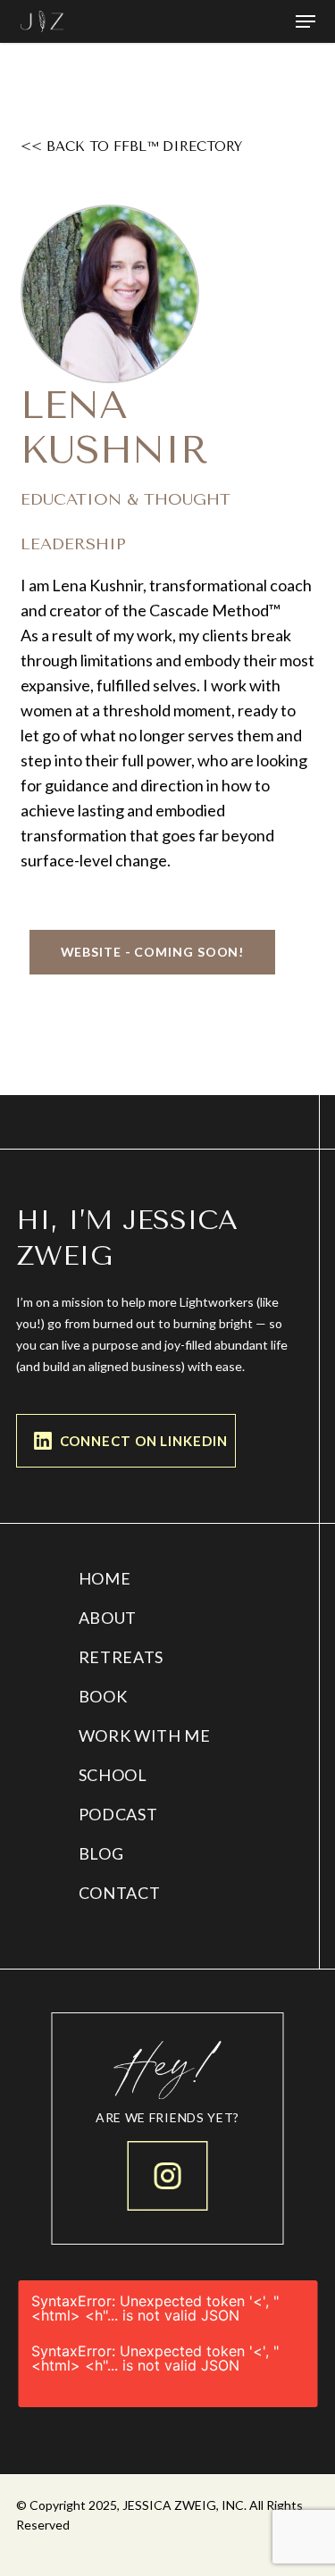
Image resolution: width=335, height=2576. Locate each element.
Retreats (121, 1657)
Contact (120, 1893)
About (108, 1618)
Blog (101, 1853)
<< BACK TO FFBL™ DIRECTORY (131, 146)
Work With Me (145, 1735)
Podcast (118, 1814)
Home (105, 1578)
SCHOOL (113, 1775)
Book (103, 1696)
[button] (306, 21)
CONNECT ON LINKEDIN (144, 1441)
